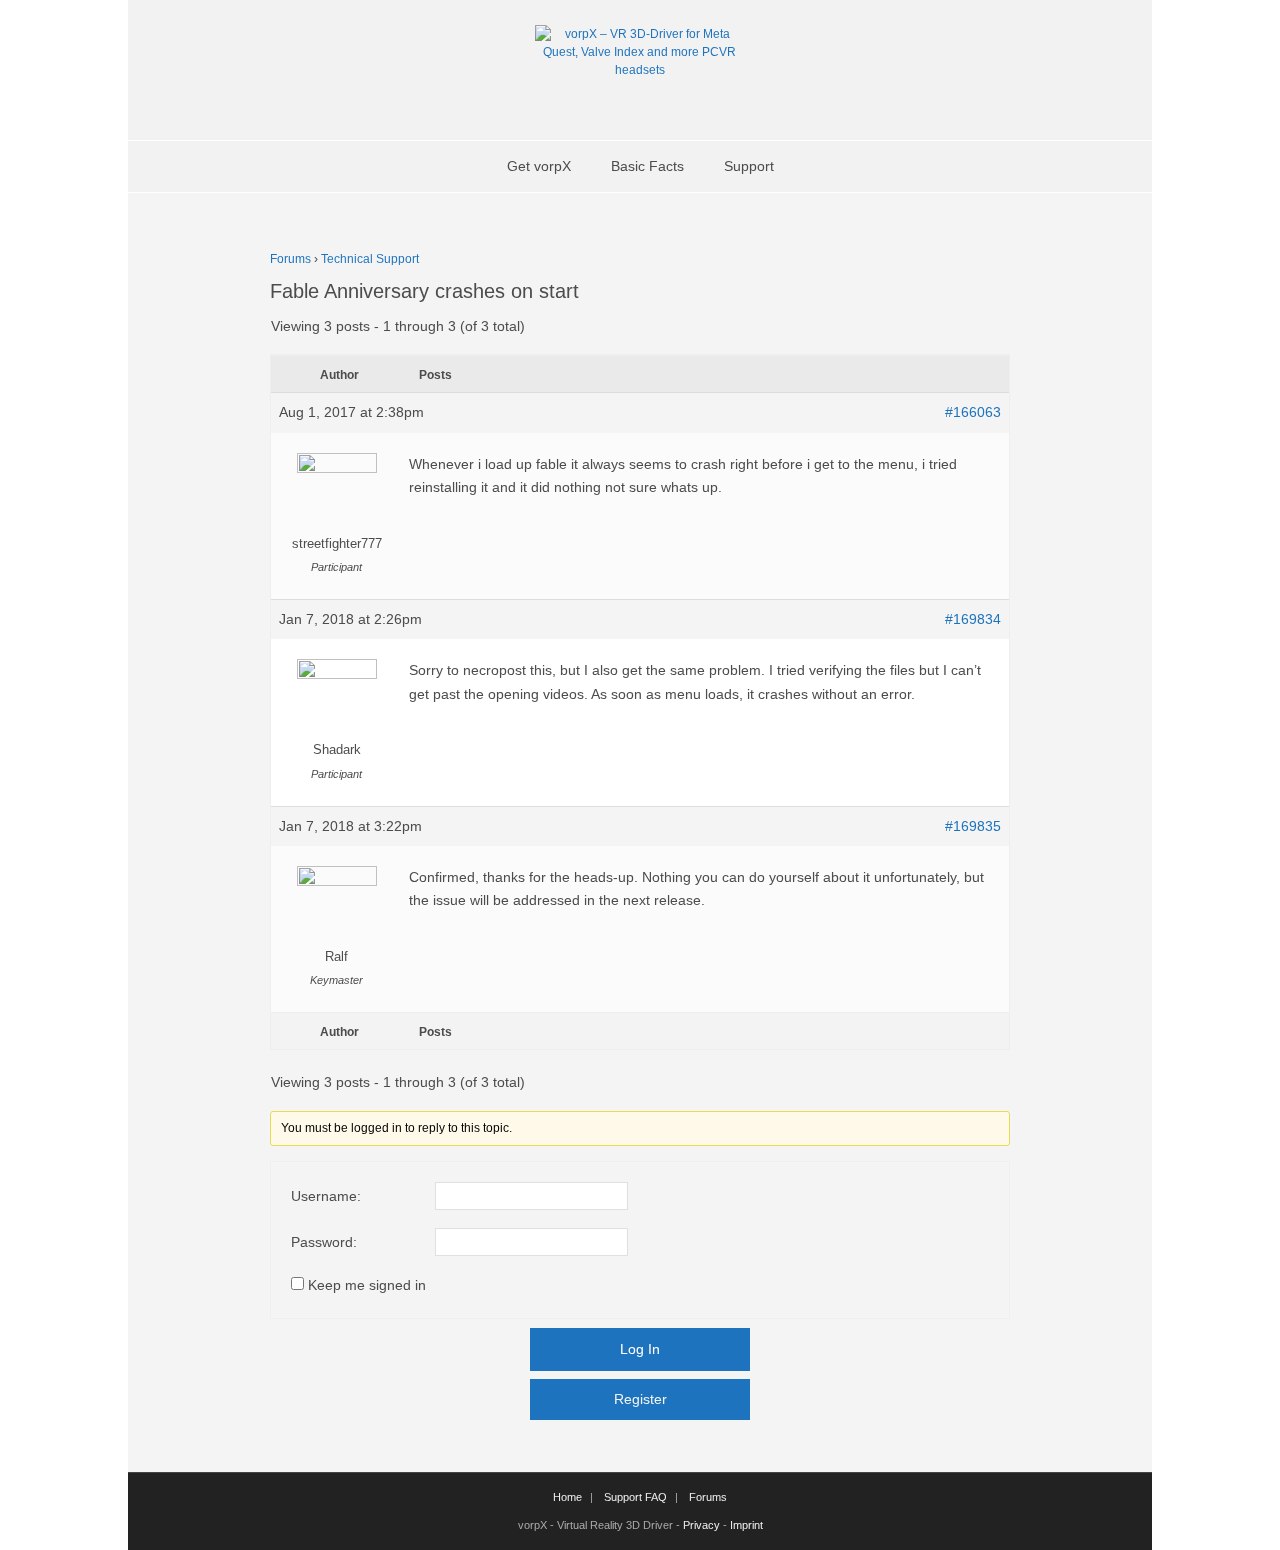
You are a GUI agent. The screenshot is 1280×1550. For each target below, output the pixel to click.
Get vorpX (539, 166)
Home (567, 1497)
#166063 (973, 412)
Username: (326, 1196)
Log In (640, 1349)
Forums (290, 259)
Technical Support (370, 259)
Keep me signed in (367, 1285)
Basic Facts (647, 166)
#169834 (973, 619)
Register (640, 1399)
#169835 (973, 826)
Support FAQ (635, 1497)
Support (749, 166)
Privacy (701, 1525)
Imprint (746, 1525)
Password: (324, 1242)
